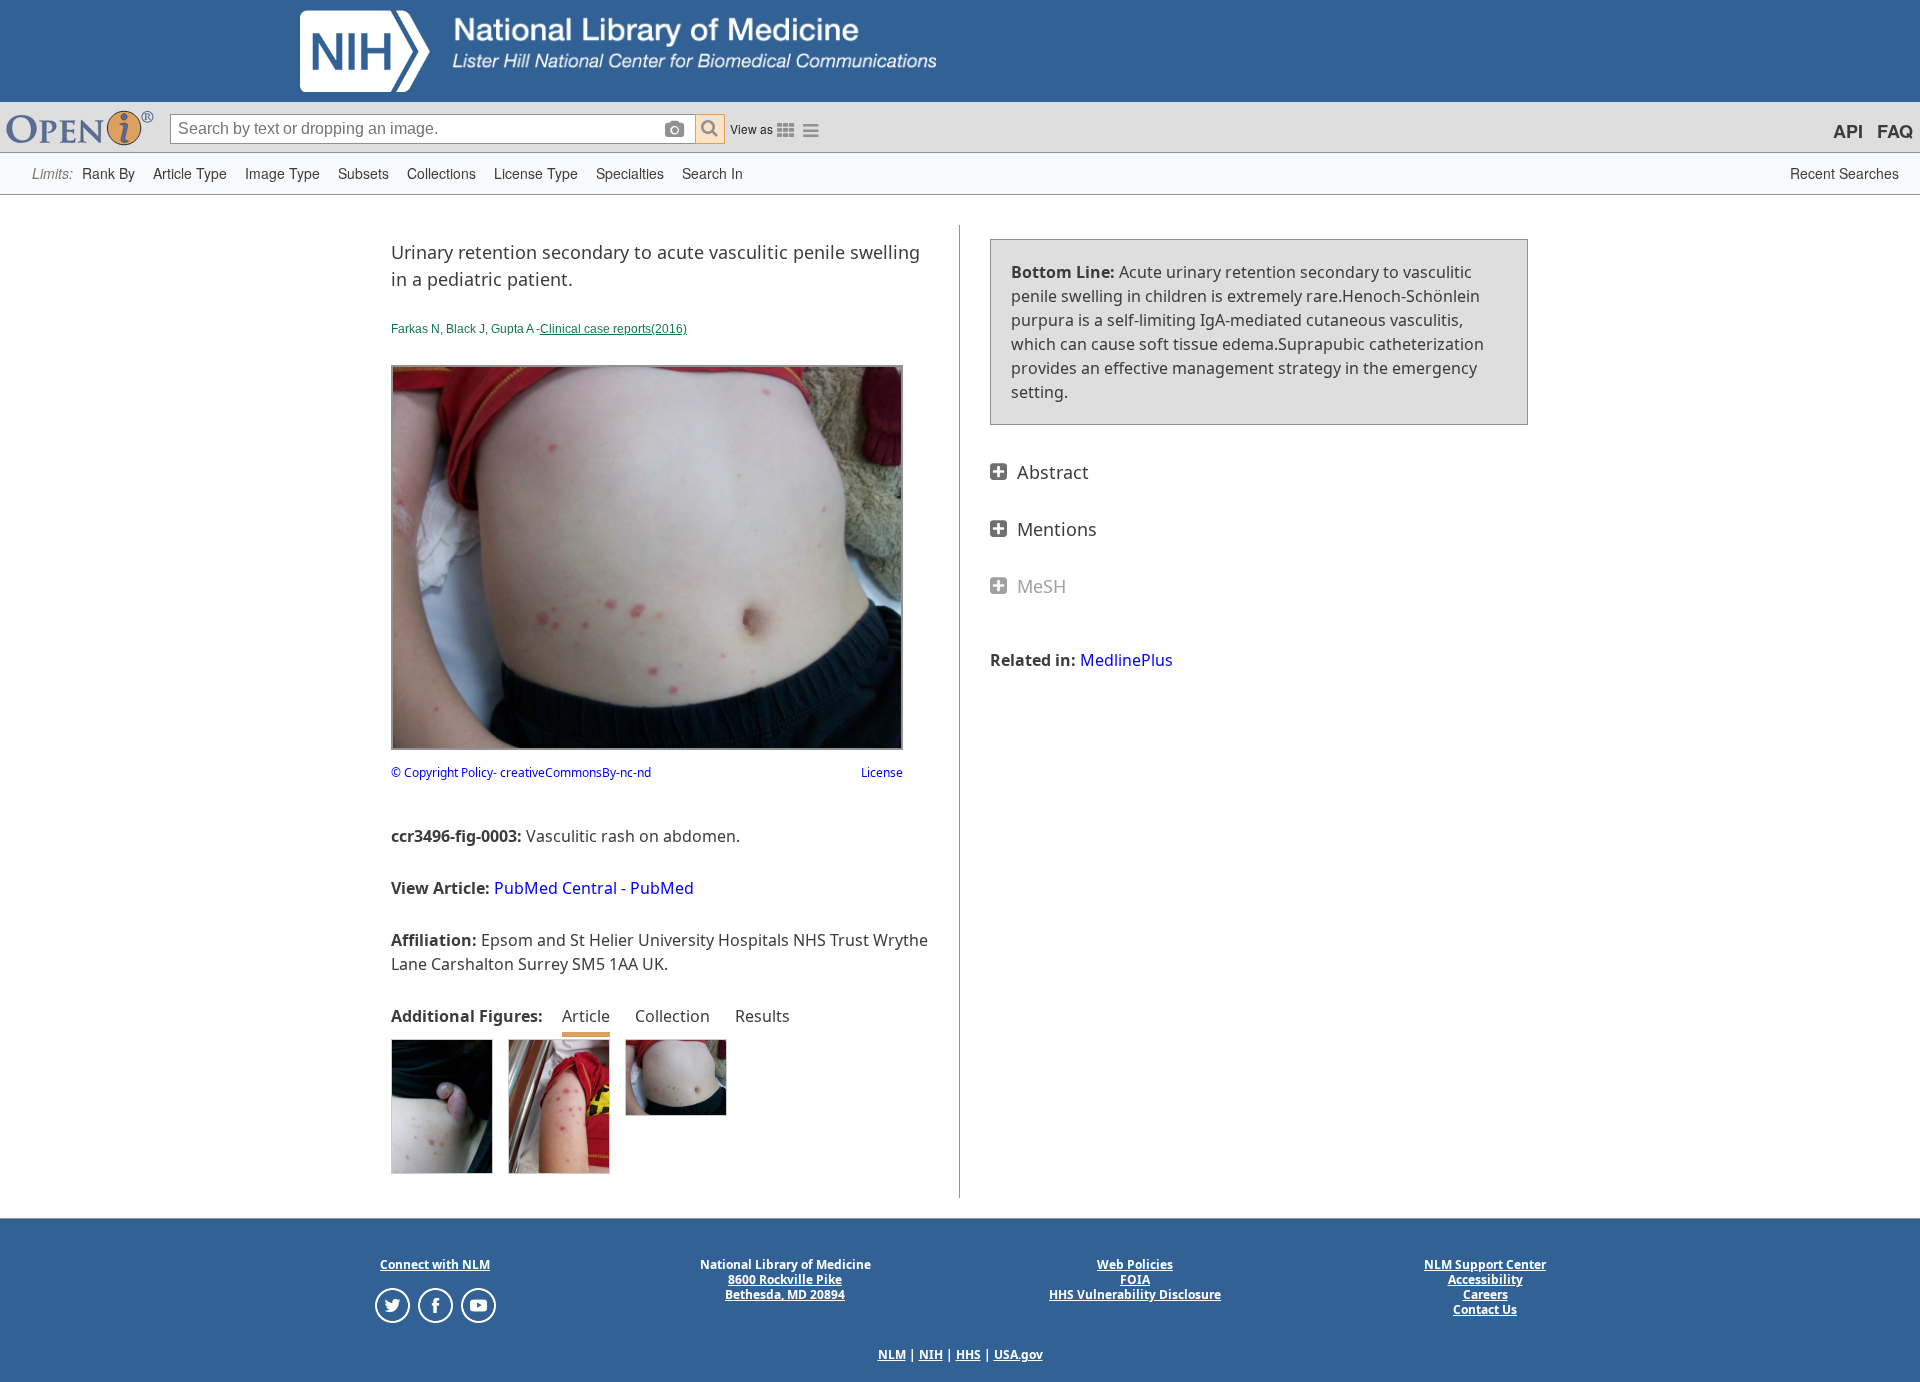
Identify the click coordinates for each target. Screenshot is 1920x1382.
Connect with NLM (435, 1264)
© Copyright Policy (442, 772)
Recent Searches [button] (1844, 173)
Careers (1485, 1294)
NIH (931, 1354)
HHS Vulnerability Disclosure (1135, 1294)
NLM (892, 1354)
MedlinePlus (1126, 660)
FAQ (1895, 131)
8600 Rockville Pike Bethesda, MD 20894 (785, 1287)
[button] (108, 173)
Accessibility (1485, 1279)
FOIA (1135, 1279)
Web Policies (1135, 1264)
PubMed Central (555, 888)
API (1848, 131)
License (882, 772)
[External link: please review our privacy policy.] (392, 1304)
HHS (968, 1354)
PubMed (662, 888)
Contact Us (1485, 1309)
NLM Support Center (1485, 1264)
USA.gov (1018, 1354)
